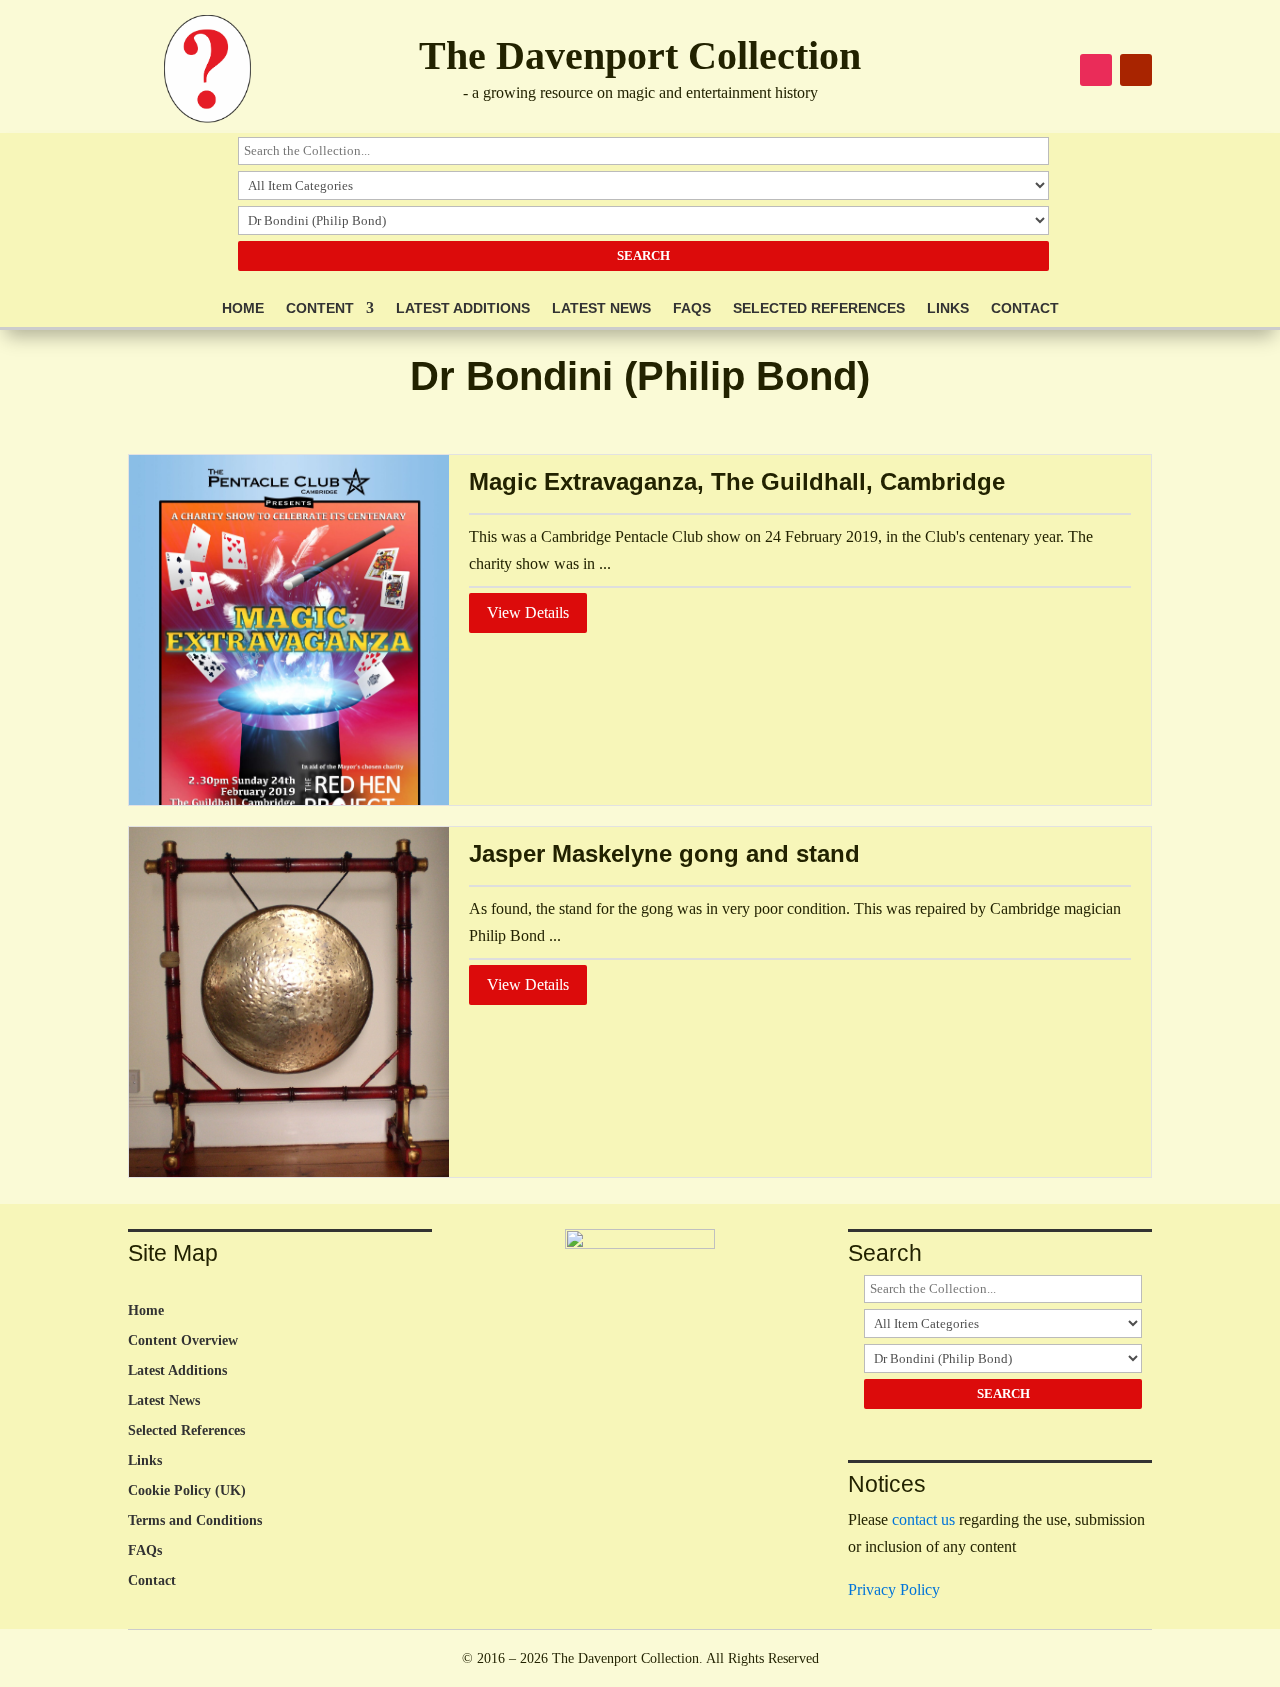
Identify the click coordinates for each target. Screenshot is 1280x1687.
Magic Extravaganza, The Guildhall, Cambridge (737, 481)
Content (320, 308)
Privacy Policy (894, 1589)
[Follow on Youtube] (1136, 70)
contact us (923, 1519)
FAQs (692, 308)
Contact (1025, 308)
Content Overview (183, 1341)
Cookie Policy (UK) (187, 1491)
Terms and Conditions (195, 1521)
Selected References (819, 308)
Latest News (601, 308)
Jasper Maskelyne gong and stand (664, 853)
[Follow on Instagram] (1096, 70)
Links (948, 308)
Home (243, 308)
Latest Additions (463, 308)
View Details (528, 612)
